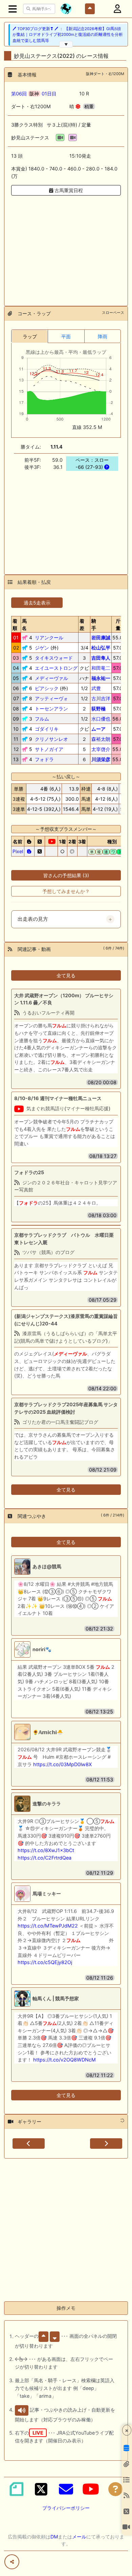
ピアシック (47, 688)
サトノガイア (49, 749)
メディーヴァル (51, 678)
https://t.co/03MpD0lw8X (62, 1764)
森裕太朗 (101, 739)
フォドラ (44, 759)
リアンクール (49, 637)
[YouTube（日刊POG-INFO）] (91, 2489)
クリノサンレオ (51, 739)
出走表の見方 (33, 919)
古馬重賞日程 (68, 190)
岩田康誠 (101, 637)
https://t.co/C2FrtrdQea (45, 1858)
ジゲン (42, 648)
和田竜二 (101, 668)
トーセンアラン (51, 709)
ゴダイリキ (47, 729)
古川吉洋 (101, 698)
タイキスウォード (54, 658)
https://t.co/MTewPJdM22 (48, 1926)
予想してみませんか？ (66, 891)
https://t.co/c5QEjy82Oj (45, 1962)
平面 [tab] (66, 336)
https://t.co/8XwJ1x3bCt (46, 1850)
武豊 (96, 688)
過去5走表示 (37, 603)
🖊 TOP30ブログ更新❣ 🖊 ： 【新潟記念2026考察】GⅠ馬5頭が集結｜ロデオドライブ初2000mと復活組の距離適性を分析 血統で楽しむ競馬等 (68, 35)
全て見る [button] (66, 975)
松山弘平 (101, 648)
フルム (42, 719)
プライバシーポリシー (66, 2508)
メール (79, 2537)
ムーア (98, 729)
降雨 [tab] (103, 336)
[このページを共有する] (12, 2562)
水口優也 (101, 719)
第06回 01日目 (34, 94)
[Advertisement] (66, 247)
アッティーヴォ (51, 698)
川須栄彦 (101, 759)
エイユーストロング (56, 668)
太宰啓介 (101, 749)
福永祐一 (101, 678)
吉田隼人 (101, 658)
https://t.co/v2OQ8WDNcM (64, 2060)
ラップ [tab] (30, 336)
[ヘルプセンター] (115, 2489)
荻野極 (98, 709)
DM (54, 2537)
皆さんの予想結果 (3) (66, 875)
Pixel (18, 851)
